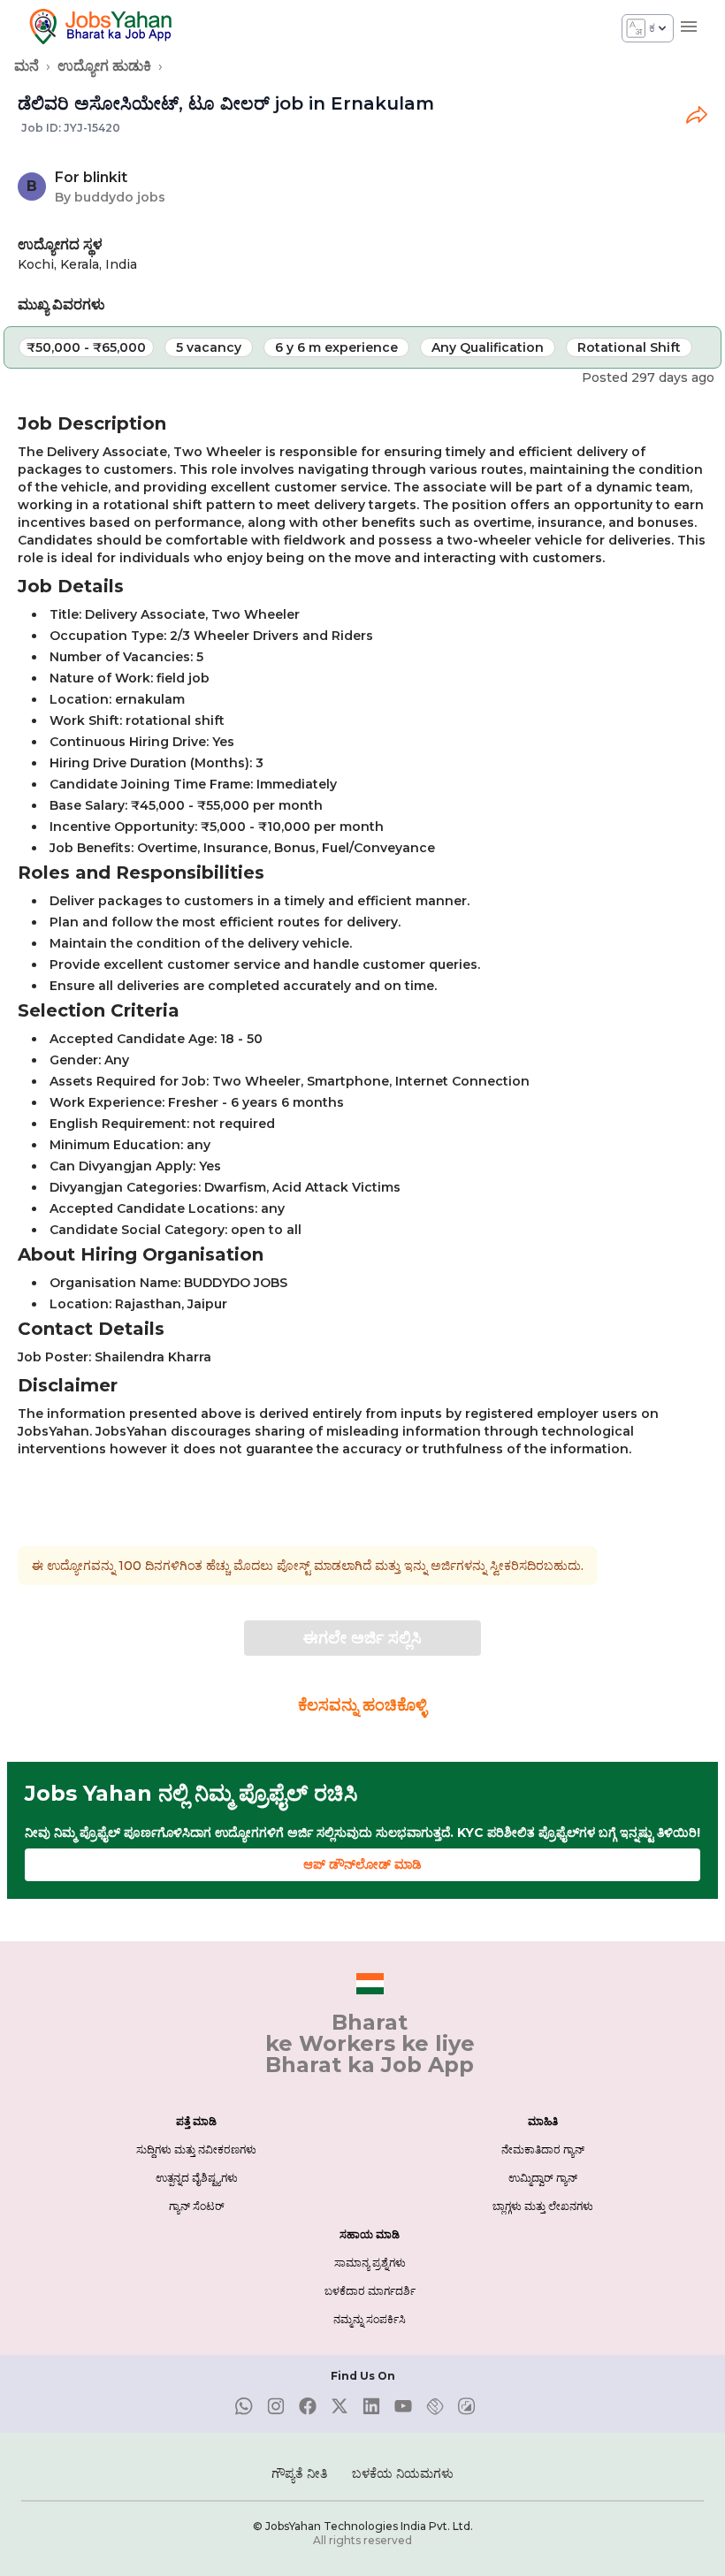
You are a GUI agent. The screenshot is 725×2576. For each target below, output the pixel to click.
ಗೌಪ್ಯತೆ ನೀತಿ (299, 2473)
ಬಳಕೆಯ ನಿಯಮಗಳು (403, 2473)
